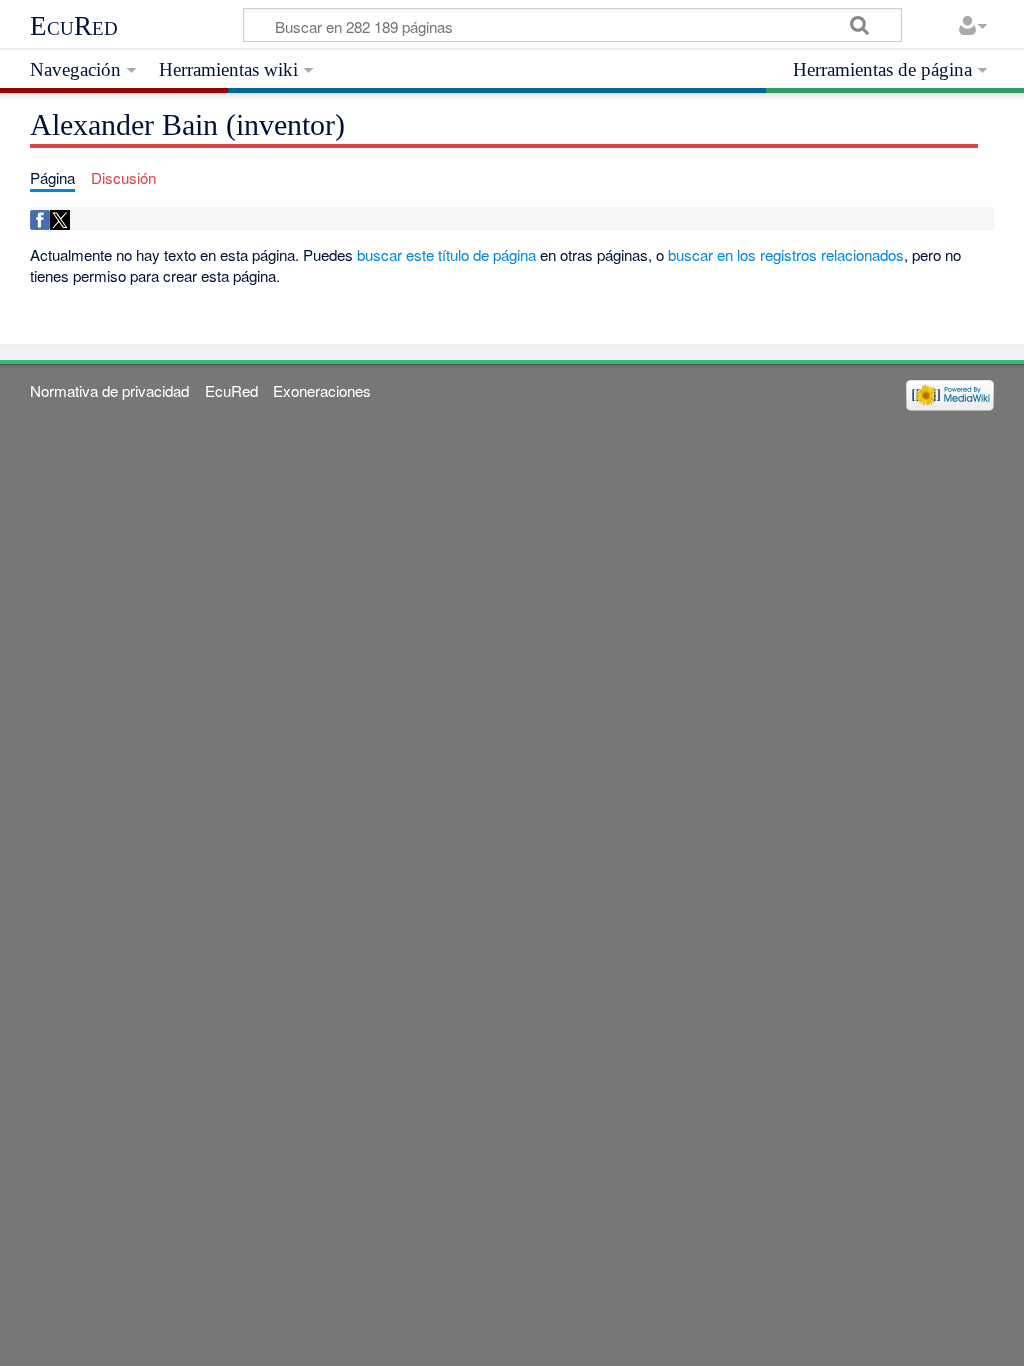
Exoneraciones (322, 390)
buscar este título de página (446, 254)
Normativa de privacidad (109, 390)
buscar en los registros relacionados (786, 254)
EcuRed (74, 26)
